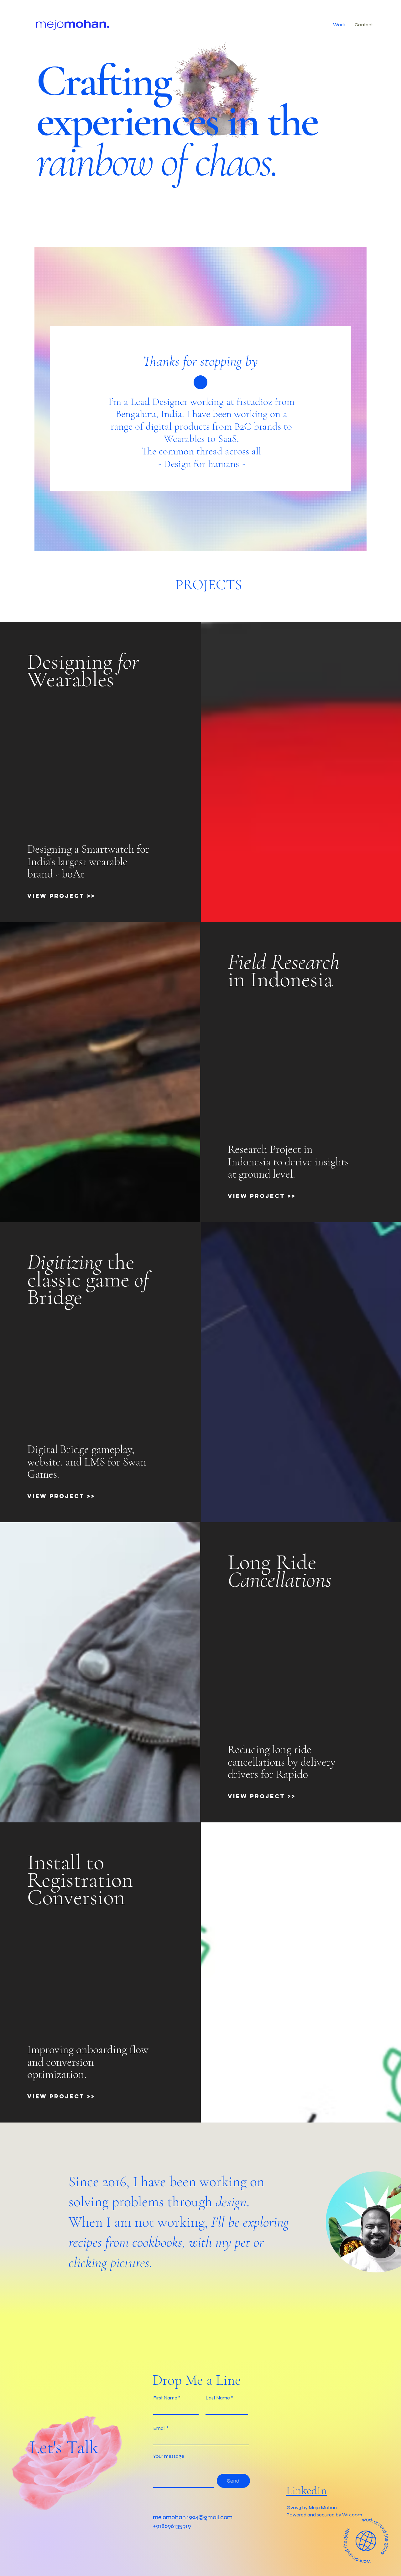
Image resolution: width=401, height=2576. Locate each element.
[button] (339, 25)
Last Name (218, 2398)
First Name (165, 2398)
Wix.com (352, 2515)
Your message (169, 2456)
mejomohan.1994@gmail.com (193, 2517)
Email (159, 2428)
